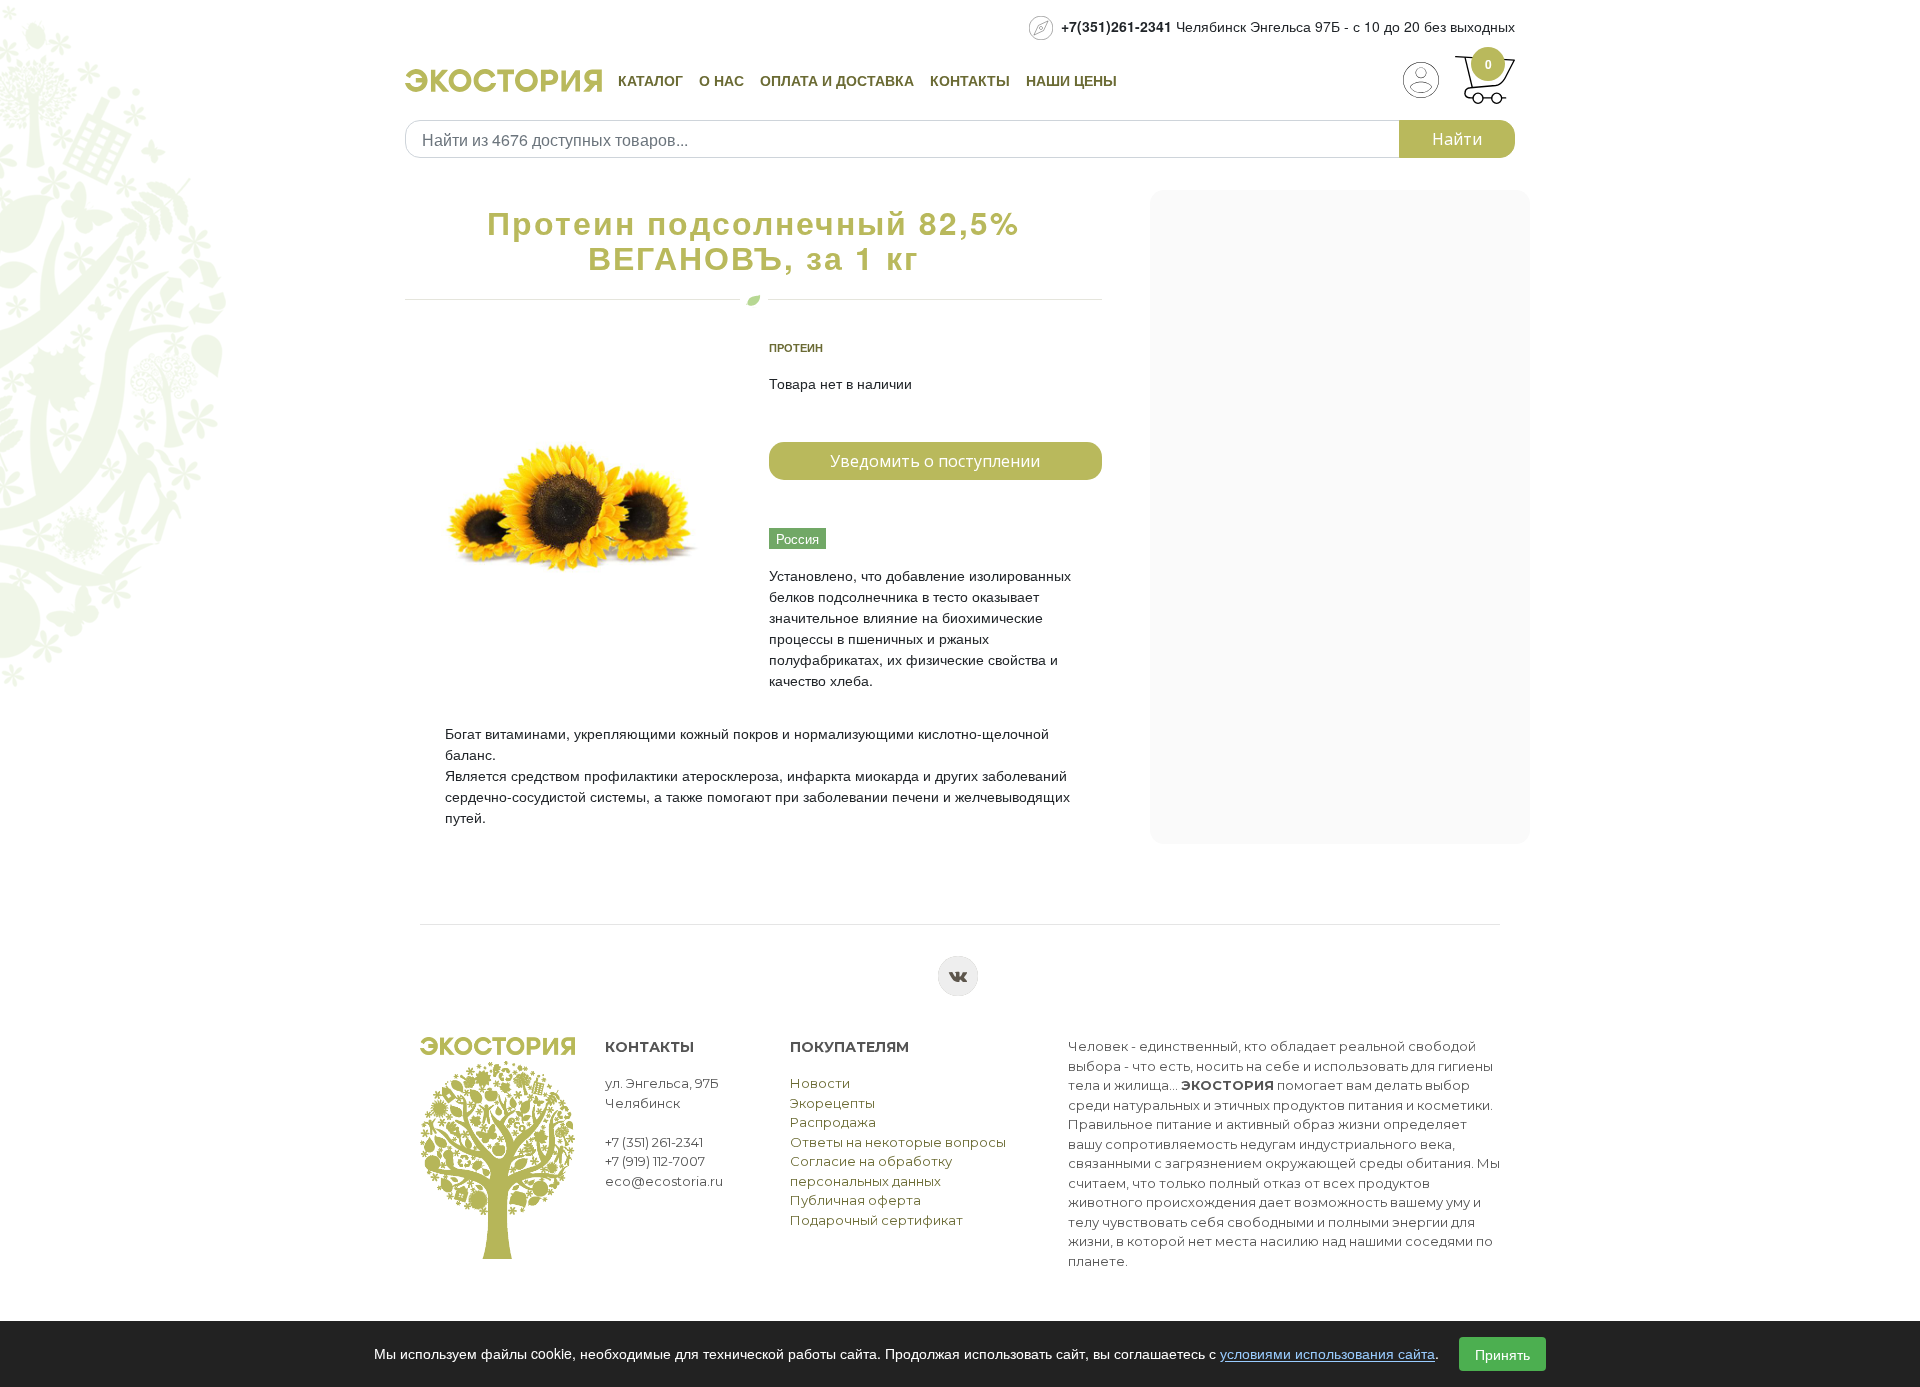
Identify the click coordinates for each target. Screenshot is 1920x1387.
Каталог (650, 80)
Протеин (796, 347)
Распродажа (833, 1122)
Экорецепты (832, 1103)
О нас (721, 80)
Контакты (970, 80)
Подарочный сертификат (876, 1220)
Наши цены (1071, 80)
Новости (820, 1083)
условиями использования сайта (1327, 1354)
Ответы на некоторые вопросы (898, 1142)
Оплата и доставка (837, 80)
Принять (1502, 1354)
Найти (1457, 139)
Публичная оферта (855, 1200)
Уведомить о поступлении (935, 461)
